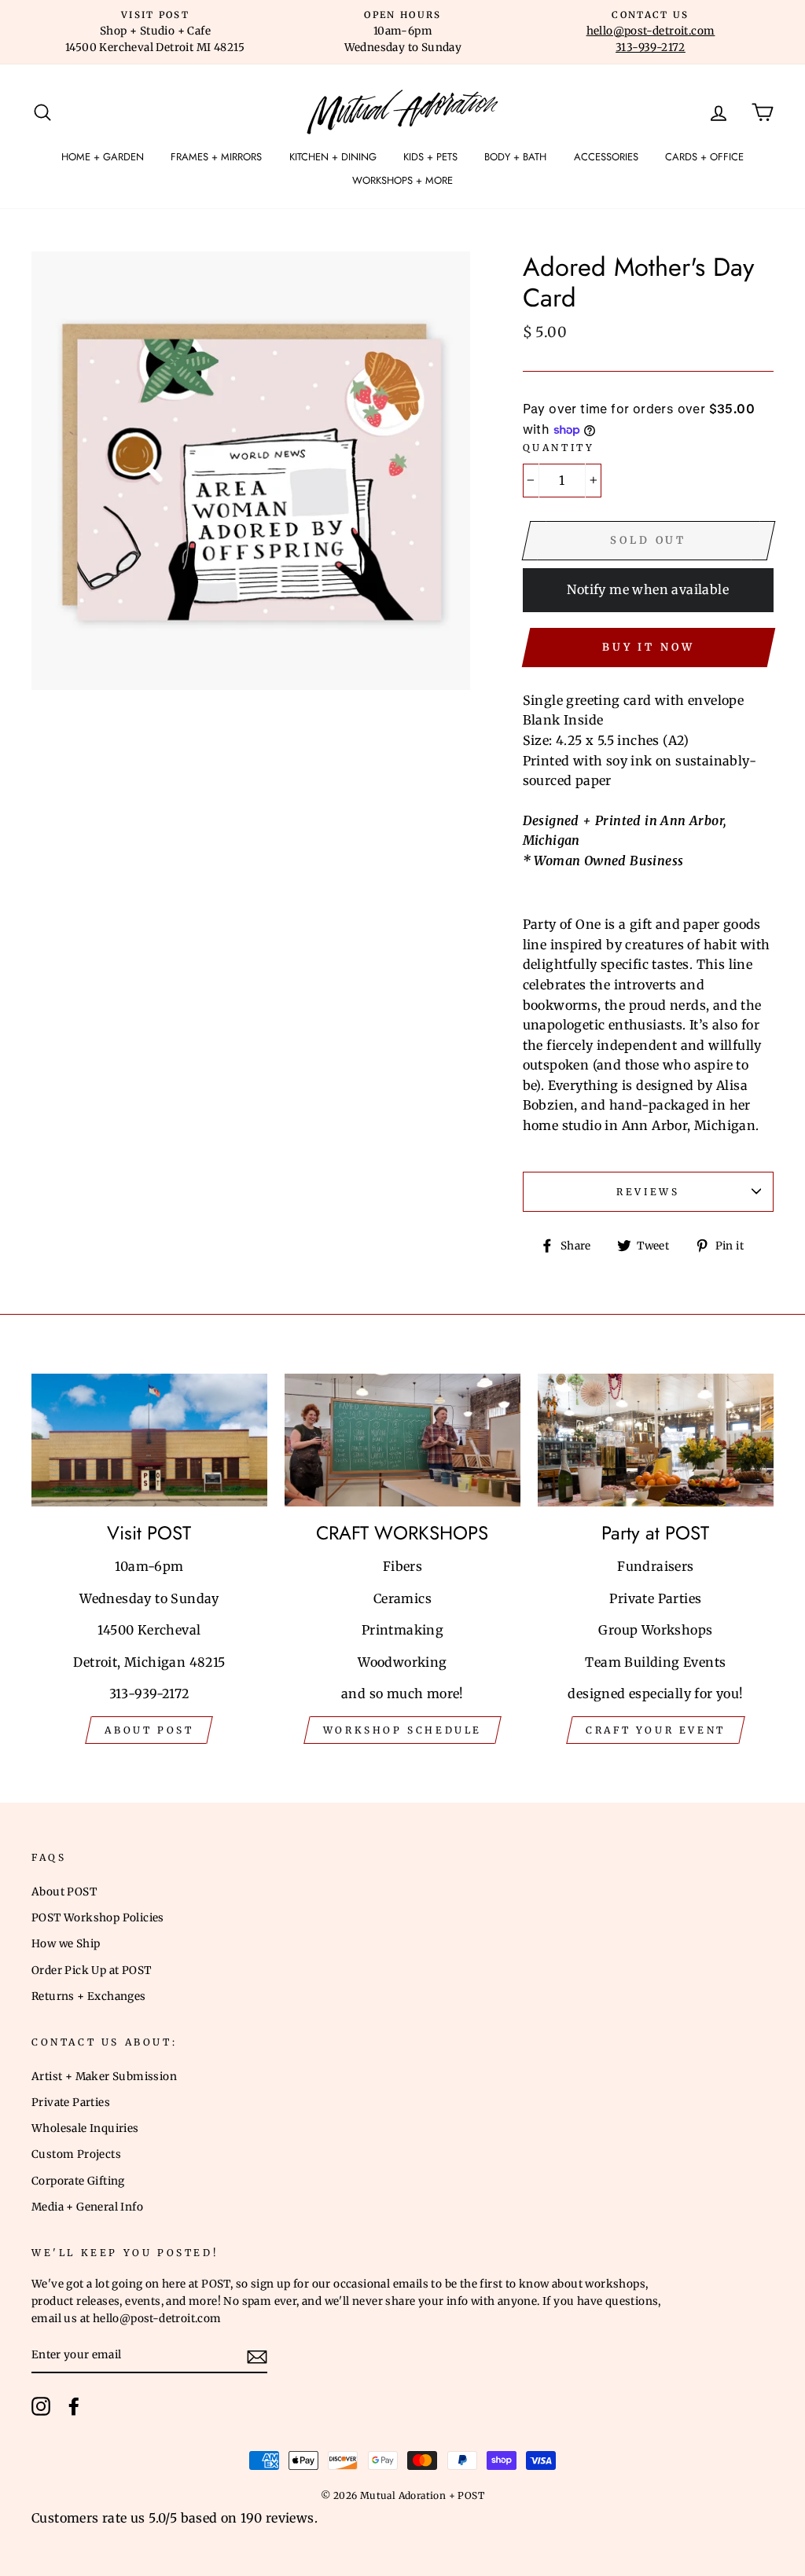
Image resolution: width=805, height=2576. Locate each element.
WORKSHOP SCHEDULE (402, 1730)
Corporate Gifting (78, 2181)
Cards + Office (704, 157)
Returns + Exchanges (89, 1996)
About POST (64, 1892)
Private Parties (71, 2103)
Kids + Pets (430, 157)
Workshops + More (402, 180)
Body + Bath (515, 157)
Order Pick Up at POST (91, 1971)
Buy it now (649, 647)
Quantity (559, 448)
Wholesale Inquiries (85, 2128)
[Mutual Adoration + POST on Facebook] (74, 2406)
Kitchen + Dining (333, 157)
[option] (155, 32)
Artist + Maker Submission (104, 2077)
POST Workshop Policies (98, 1918)
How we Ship (66, 1944)
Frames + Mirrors (216, 157)
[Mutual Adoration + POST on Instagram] (41, 2406)
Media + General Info (87, 2207)
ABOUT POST (149, 1730)
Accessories (606, 157)
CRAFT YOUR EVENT (656, 1730)
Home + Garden (103, 157)
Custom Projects (76, 2154)
